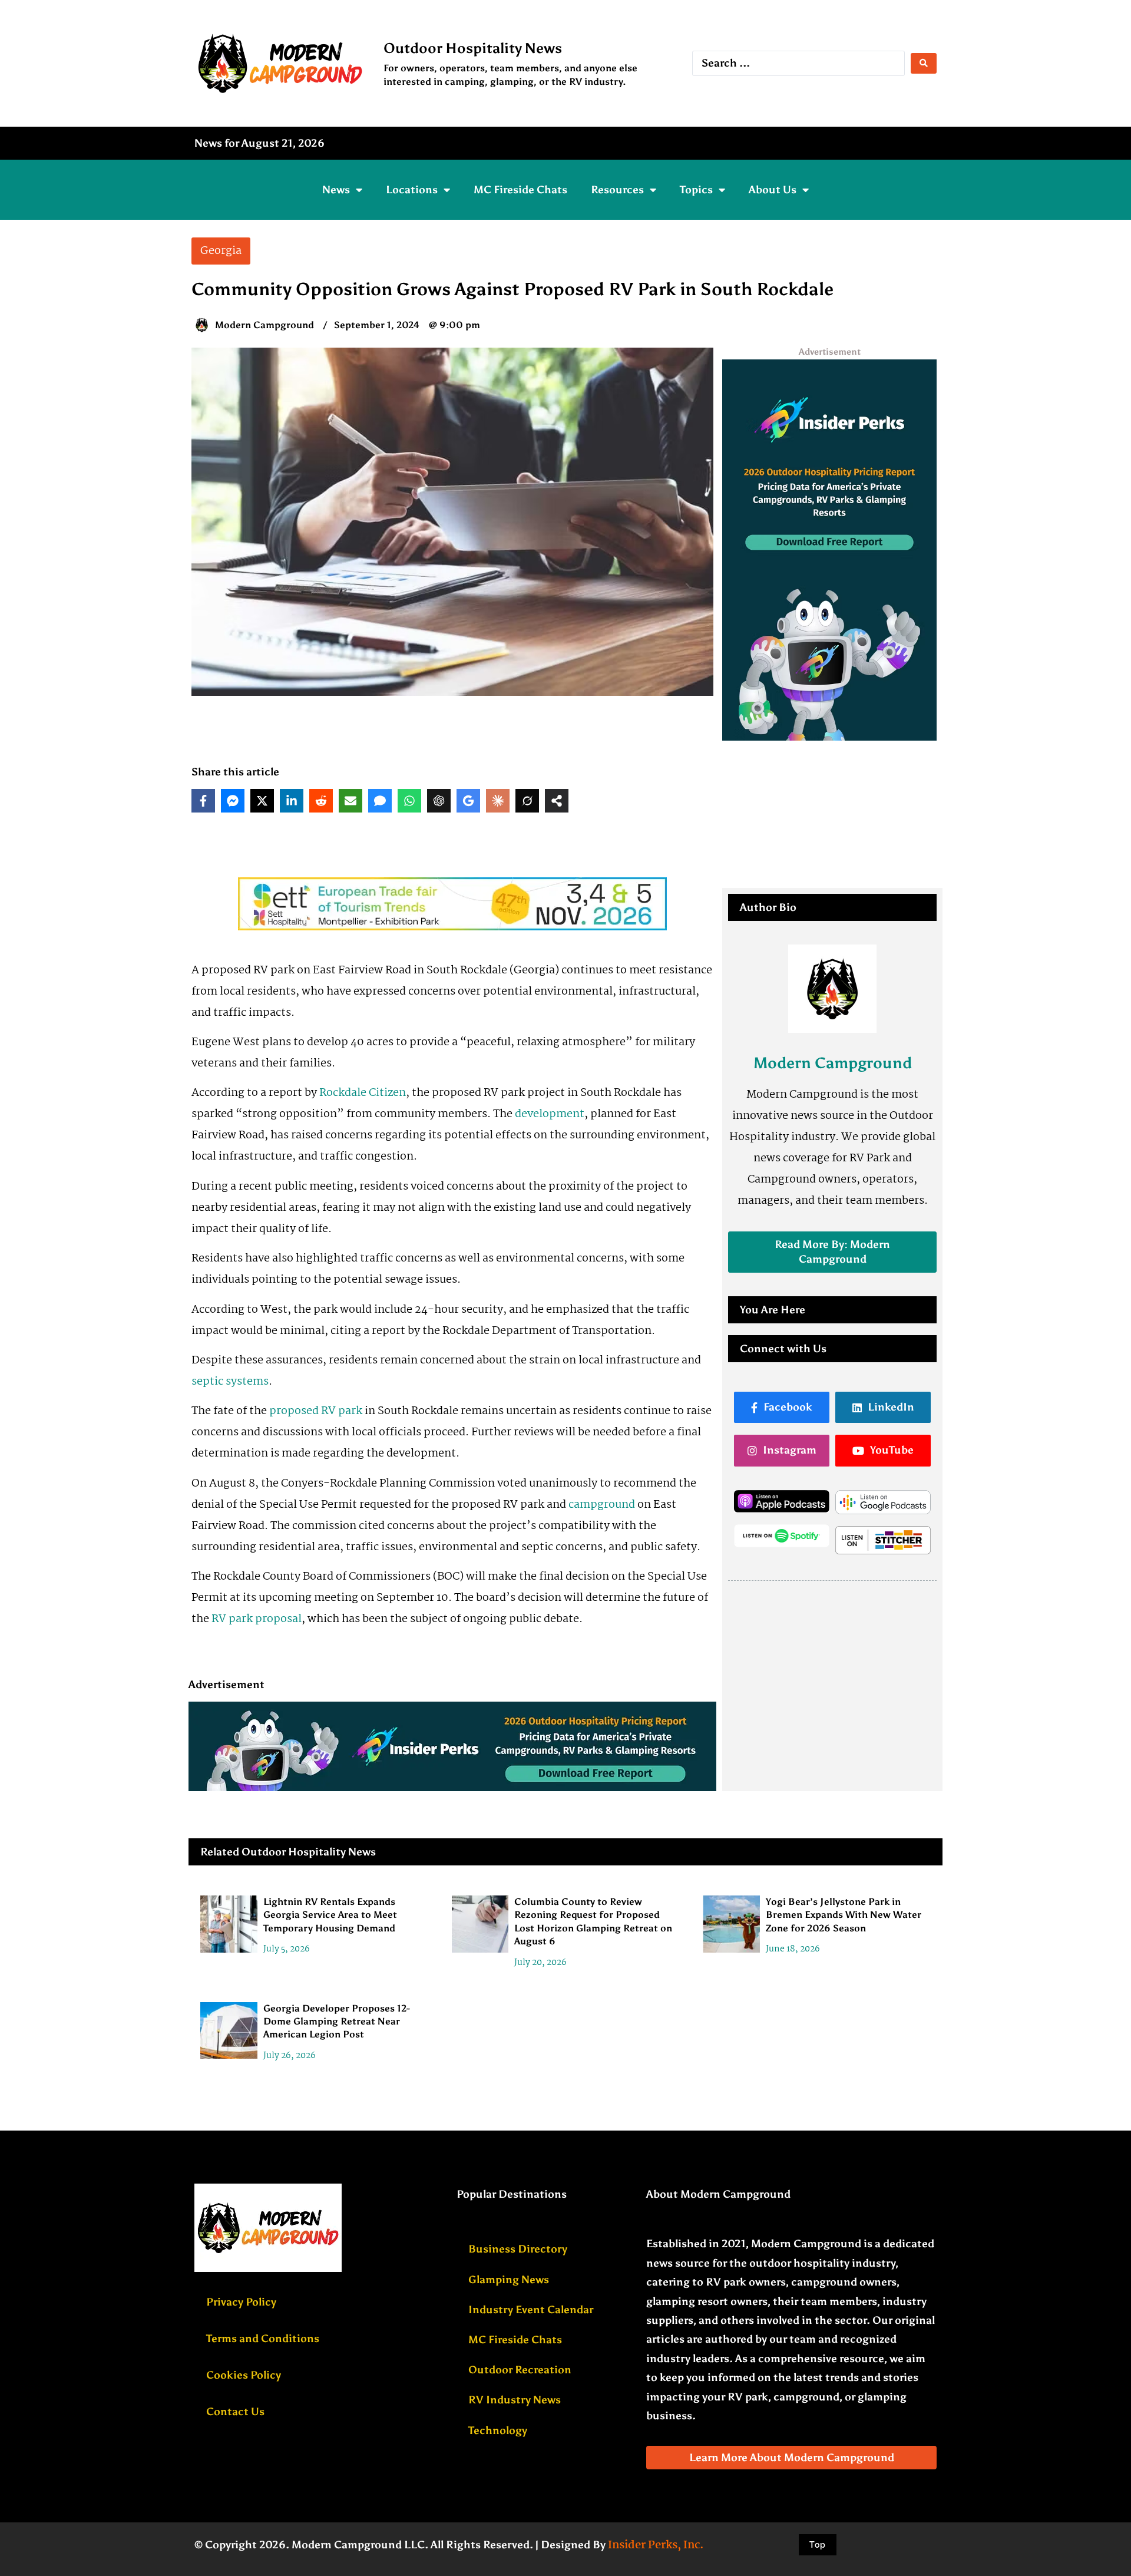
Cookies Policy (244, 2375)
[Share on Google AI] (468, 801)
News (336, 190)
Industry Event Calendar (531, 2310)
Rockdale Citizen (363, 1093)
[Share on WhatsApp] (409, 801)
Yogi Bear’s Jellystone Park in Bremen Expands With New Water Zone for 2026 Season (844, 1915)
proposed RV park (316, 1411)
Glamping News (509, 2280)
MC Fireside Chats (520, 190)
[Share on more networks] (557, 801)
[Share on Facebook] (203, 801)
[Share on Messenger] (233, 801)
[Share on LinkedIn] (292, 801)
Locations (412, 190)
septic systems (230, 1382)
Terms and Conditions (263, 2339)
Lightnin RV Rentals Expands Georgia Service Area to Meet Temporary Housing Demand (330, 1915)
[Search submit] (924, 63)
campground (602, 1505)
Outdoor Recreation (520, 2370)
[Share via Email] (350, 801)
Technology (498, 2430)
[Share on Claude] (498, 801)
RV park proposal (257, 1619)
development (550, 1114)
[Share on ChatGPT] (439, 801)
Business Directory (518, 2249)
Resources (617, 190)
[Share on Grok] (527, 801)
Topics (696, 190)
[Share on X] (262, 801)
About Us (773, 190)
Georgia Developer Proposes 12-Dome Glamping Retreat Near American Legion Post (337, 2022)
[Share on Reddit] (321, 801)
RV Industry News (515, 2400)
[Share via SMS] (380, 801)
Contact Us (235, 2412)
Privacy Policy (241, 2302)
